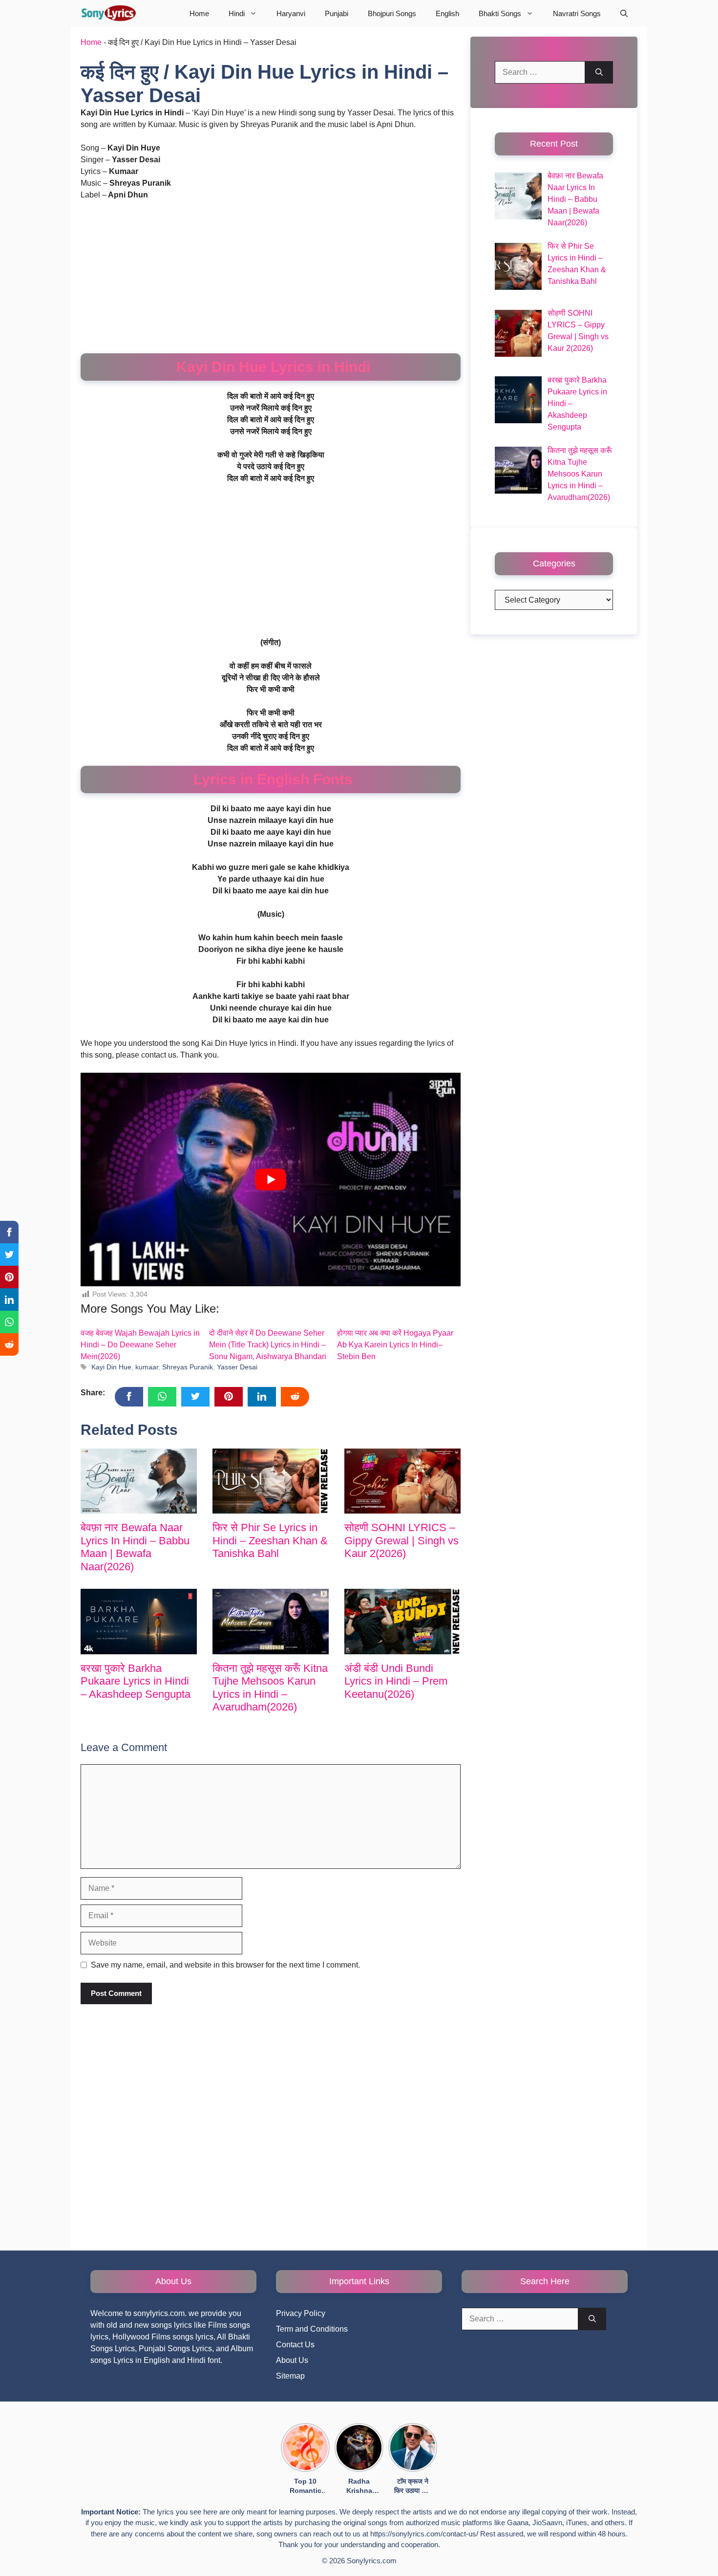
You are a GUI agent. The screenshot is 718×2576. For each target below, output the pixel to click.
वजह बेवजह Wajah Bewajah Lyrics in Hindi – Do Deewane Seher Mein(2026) (140, 1345)
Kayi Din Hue (111, 1367)
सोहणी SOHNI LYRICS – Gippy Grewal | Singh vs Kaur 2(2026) (401, 1540)
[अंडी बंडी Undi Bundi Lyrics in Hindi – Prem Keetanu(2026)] (402, 1622)
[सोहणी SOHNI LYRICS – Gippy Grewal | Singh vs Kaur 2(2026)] (402, 1481)
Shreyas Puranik (188, 1367)
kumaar (147, 1367)
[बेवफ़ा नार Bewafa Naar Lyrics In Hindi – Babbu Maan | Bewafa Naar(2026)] (139, 1481)
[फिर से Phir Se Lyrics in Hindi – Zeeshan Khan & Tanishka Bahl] (271, 1481)
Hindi (237, 13)
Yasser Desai (237, 1367)
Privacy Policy (301, 2313)
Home (199, 13)
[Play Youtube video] (271, 1180)
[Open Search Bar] (624, 13)
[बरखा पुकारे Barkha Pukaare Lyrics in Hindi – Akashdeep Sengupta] (139, 1622)
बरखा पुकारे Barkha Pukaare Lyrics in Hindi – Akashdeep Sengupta (136, 1681)
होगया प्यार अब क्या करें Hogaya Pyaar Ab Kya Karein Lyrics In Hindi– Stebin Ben (395, 1345)
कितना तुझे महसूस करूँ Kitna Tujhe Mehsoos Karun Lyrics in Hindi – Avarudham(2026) (270, 1688)
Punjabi (337, 13)
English (447, 13)
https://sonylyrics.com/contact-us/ (424, 2534)
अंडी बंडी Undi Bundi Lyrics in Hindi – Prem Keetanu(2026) (396, 1681)
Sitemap (290, 2376)
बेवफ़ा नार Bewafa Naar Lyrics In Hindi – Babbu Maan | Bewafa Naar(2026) (135, 1547)
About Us (292, 2360)
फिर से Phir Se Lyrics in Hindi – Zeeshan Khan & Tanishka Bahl (270, 1540)
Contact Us (295, 2345)
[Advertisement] (271, 281)
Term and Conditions (312, 2329)
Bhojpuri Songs (392, 13)
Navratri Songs (577, 13)
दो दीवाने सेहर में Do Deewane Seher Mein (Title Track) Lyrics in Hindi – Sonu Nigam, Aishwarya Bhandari (268, 1345)
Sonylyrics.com (372, 2561)
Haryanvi (291, 13)
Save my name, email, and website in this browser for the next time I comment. (225, 1965)
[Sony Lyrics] (108, 13)
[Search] (599, 72)
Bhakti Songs (500, 13)
